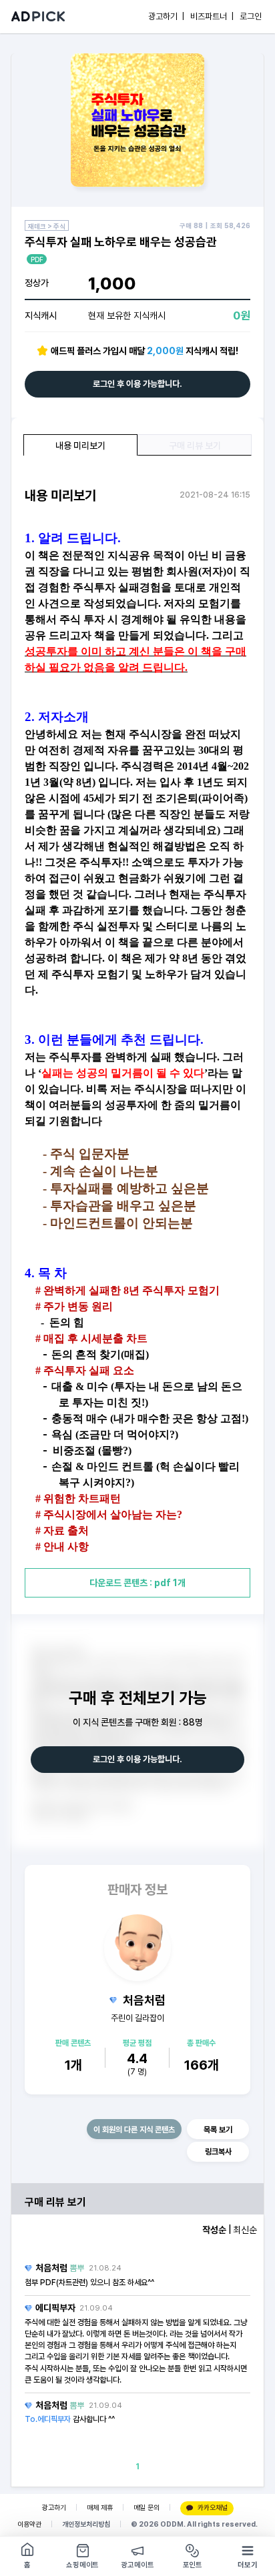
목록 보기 (218, 2130)
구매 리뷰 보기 (195, 446)
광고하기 (54, 2508)
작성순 (214, 2230)
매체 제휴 (100, 2508)
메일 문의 (147, 2508)
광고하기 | (166, 16)
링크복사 (218, 2152)
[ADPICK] (38, 17)
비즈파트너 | (212, 16)
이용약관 (29, 2524)
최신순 (245, 2230)
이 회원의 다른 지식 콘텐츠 (134, 2130)
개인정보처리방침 (86, 2524)
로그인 (251, 16)
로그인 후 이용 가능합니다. (137, 384)
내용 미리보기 (80, 446)
